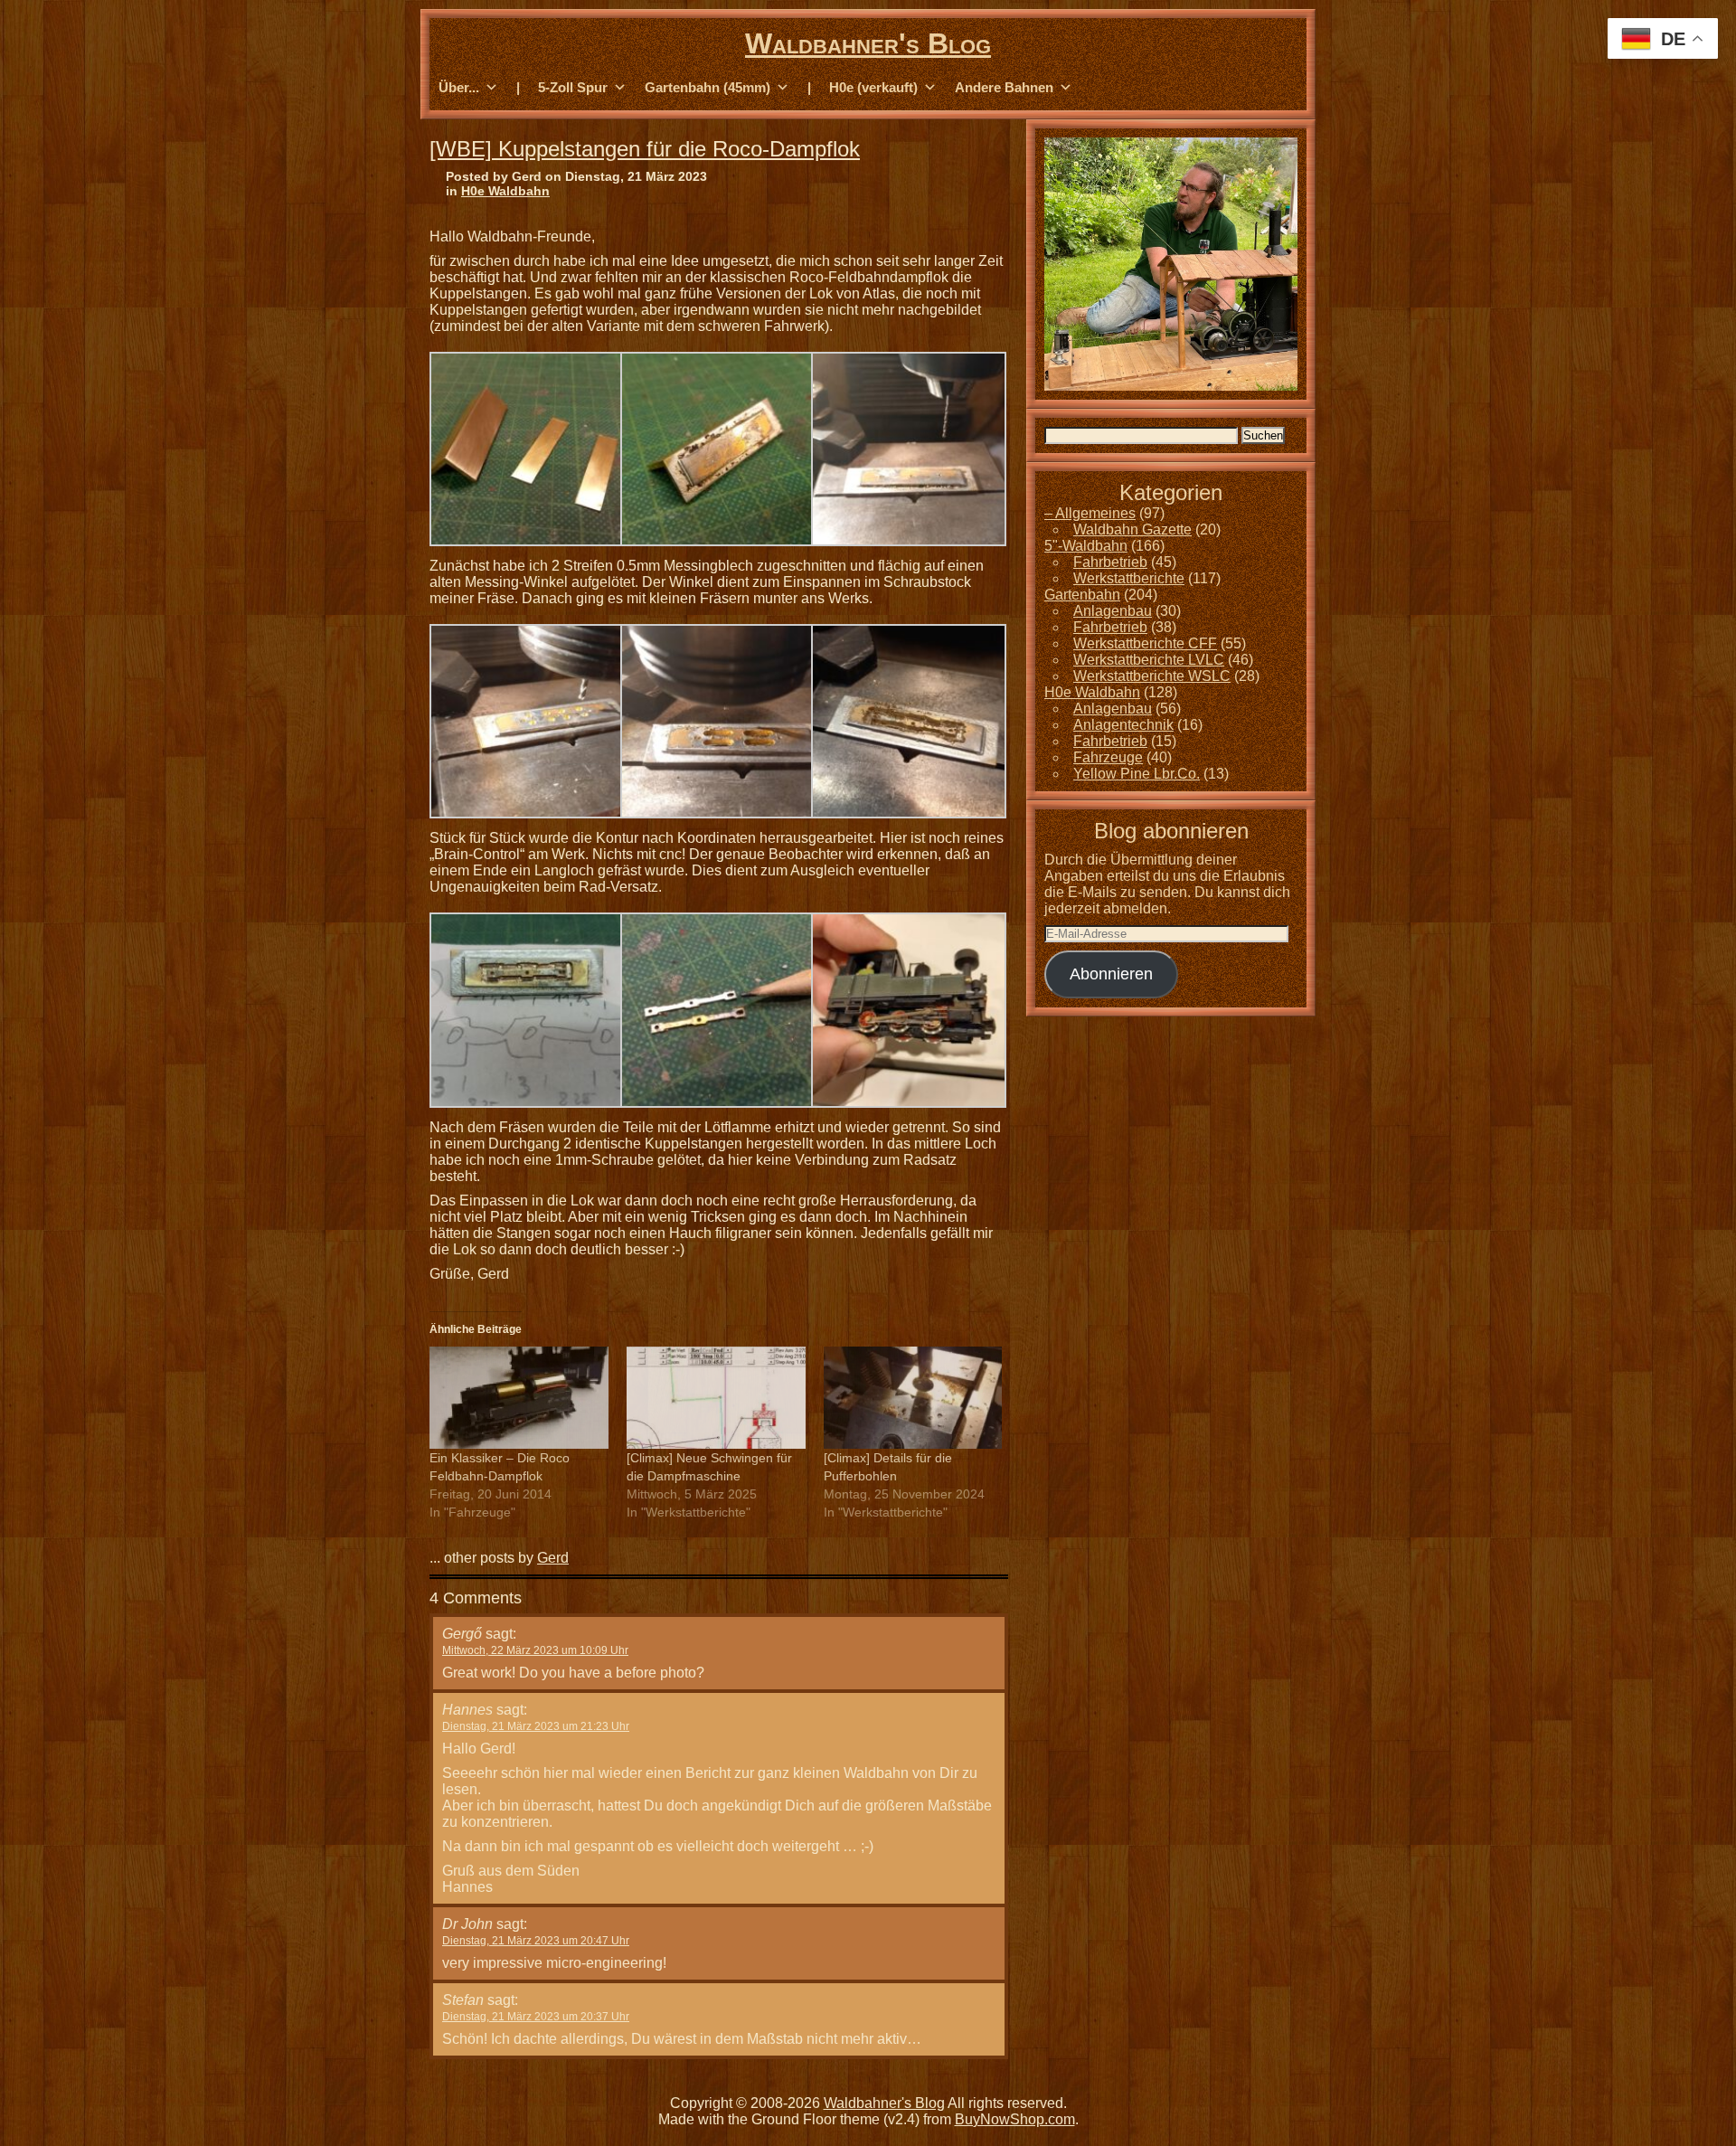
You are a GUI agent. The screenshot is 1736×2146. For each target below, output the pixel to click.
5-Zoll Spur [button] (573, 87)
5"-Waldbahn (1086, 546)
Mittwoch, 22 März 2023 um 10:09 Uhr (535, 1650)
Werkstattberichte (1129, 578)
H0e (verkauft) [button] (873, 87)
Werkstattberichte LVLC (1149, 660)
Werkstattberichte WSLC (1152, 676)
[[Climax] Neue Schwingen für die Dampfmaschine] (716, 1398)
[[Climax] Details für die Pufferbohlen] (913, 1398)
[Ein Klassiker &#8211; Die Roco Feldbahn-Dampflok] (519, 1398)
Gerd (553, 1558)
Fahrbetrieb (1110, 562)
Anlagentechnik (1123, 725)
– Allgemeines (1090, 513)
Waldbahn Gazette (1132, 529)
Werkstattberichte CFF (1145, 643)
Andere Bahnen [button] (1004, 87)
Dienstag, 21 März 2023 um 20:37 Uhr (536, 2017)
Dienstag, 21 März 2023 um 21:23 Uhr (536, 1726)
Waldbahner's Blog (868, 43)
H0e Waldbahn (505, 191)
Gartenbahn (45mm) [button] (708, 87)
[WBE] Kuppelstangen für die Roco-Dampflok (645, 149)
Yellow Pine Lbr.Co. (1137, 774)
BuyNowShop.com (1015, 2119)
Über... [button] (459, 87)
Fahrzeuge (1108, 757)
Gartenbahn (1082, 595)
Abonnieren (1111, 974)
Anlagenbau (1113, 611)
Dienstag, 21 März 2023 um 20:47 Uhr (536, 1941)
